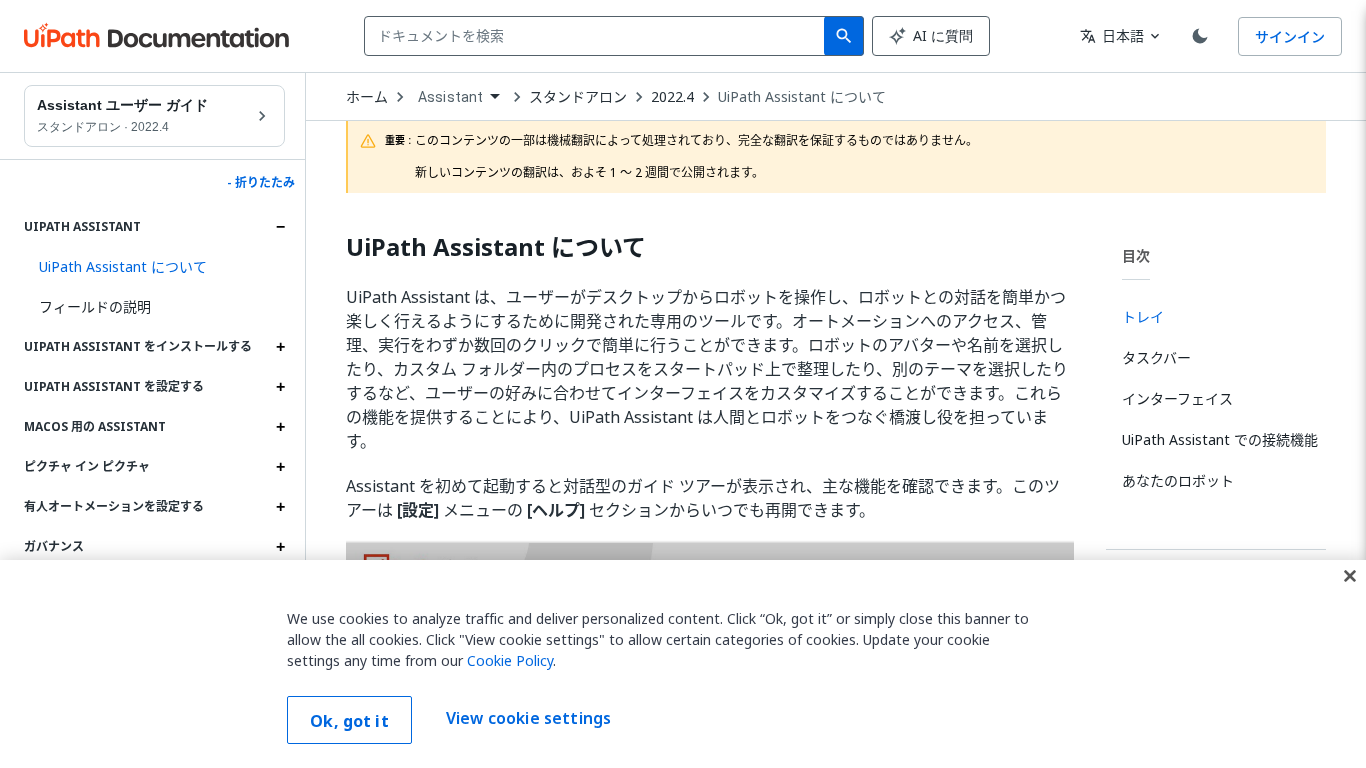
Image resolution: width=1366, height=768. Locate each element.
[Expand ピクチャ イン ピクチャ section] (280, 467)
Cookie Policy (510, 660)
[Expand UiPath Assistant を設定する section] (280, 387)
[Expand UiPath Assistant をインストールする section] (280, 347)
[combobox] (598, 36)
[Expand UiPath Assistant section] (280, 227)
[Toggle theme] (1200, 36)
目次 (1136, 255)
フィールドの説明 (95, 306)
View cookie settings (528, 718)
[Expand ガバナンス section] (280, 547)
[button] (154, 267)
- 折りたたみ (261, 183)
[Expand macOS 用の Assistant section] (280, 427)
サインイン (1290, 36)
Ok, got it (349, 721)
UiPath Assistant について (802, 97)
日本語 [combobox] (1112, 35)
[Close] (1350, 576)
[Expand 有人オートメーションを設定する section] (280, 507)
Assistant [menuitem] (450, 97)
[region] (683, 664)
